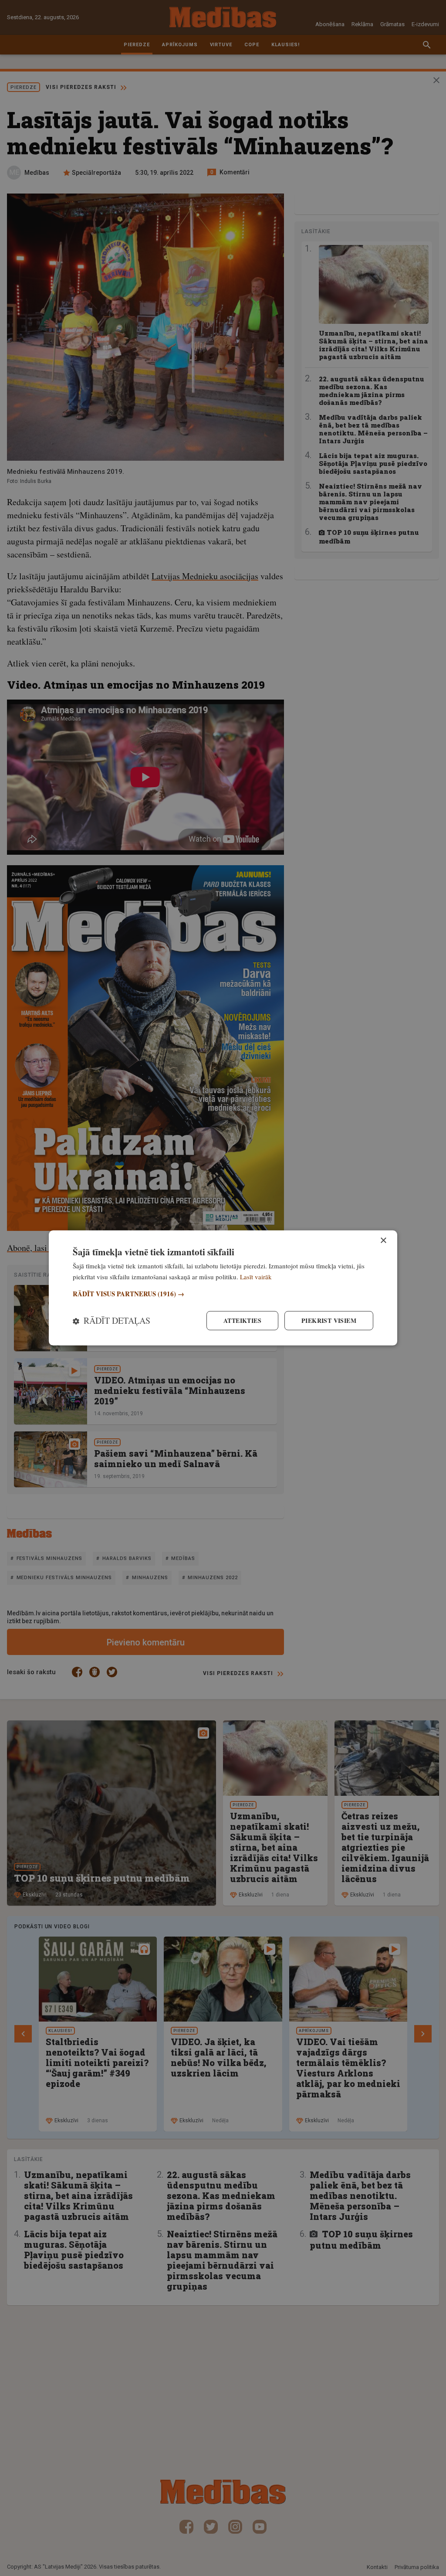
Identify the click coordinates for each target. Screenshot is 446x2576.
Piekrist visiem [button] (329, 1320)
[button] (223, 1294)
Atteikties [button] (242, 1320)
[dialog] (223, 1288)
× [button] (383, 1241)
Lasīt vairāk (256, 1277)
